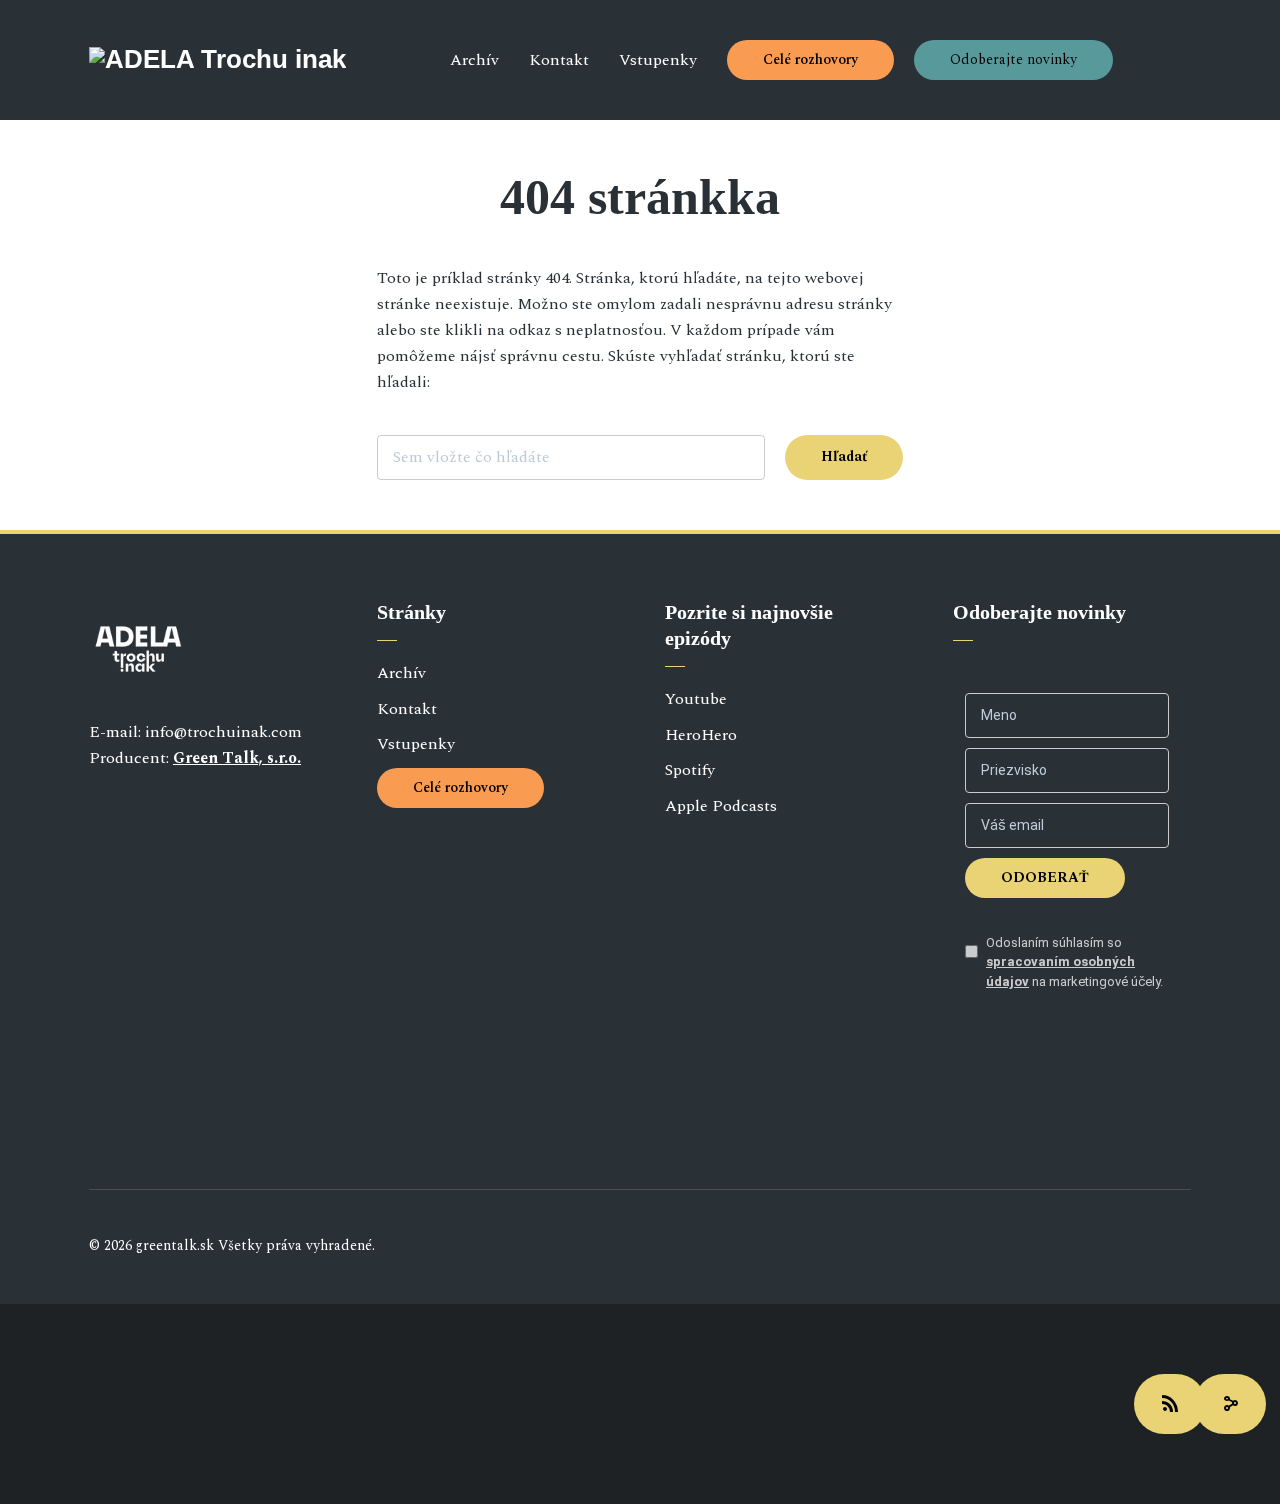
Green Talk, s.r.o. (237, 758)
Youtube (696, 699)
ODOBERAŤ (1045, 877)
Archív (474, 60)
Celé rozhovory (810, 59)
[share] (1230, 1404)
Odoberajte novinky (1013, 59)
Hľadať (844, 456)
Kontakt (559, 60)
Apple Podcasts (721, 806)
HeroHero (701, 735)
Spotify (690, 770)
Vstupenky (658, 60)
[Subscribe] (1170, 1404)
